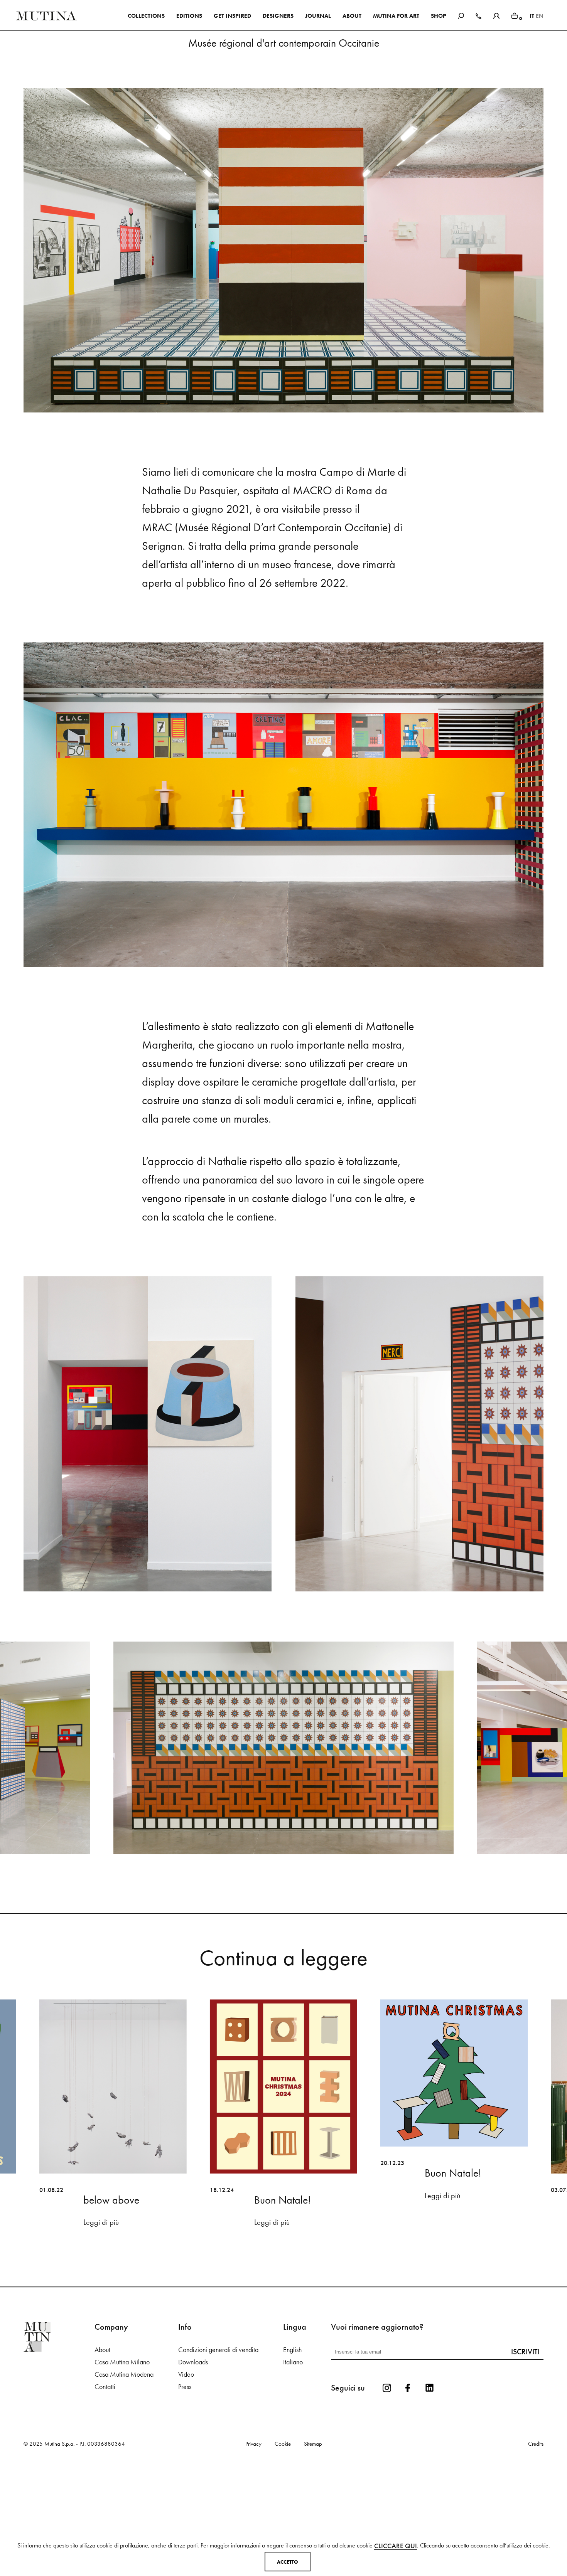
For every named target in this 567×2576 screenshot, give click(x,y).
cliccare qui (396, 2546)
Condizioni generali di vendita (218, 2460)
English (292, 2460)
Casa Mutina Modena (124, 2484)
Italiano (293, 2472)
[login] (496, 15)
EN (540, 16)
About (102, 2460)
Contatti (105, 2497)
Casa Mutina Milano (122, 2472)
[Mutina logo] (59, 2447)
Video (186, 2484)
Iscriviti (525, 2462)
